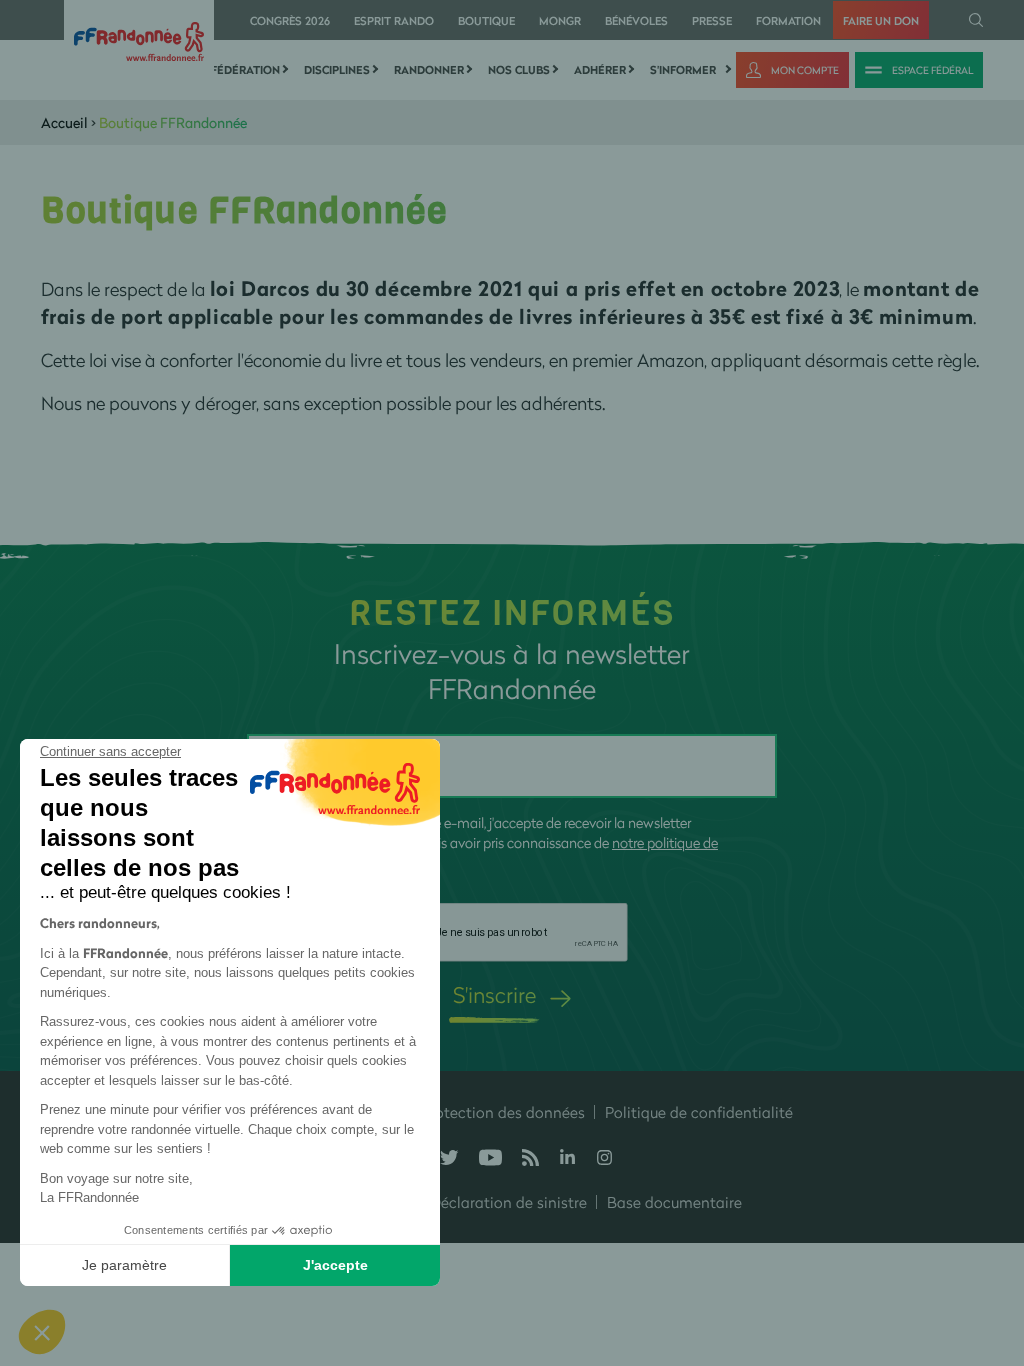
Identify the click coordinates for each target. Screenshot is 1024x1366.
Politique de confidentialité (699, 1112)
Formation (788, 20)
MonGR (560, 20)
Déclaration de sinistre (508, 1202)
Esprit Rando (394, 20)
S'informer (683, 70)
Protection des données (503, 1112)
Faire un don (881, 20)
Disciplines (337, 70)
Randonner (429, 70)
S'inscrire (494, 994)
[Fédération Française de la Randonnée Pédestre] (139, 39)
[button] (42, 1332)
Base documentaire (674, 1202)
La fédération (237, 70)
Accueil (64, 122)
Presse (712, 20)
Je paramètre (124, 1265)
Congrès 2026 (290, 20)
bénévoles (636, 20)
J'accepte (335, 1265)
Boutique (486, 20)
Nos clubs (519, 70)
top (989, 1231)
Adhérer (600, 70)
